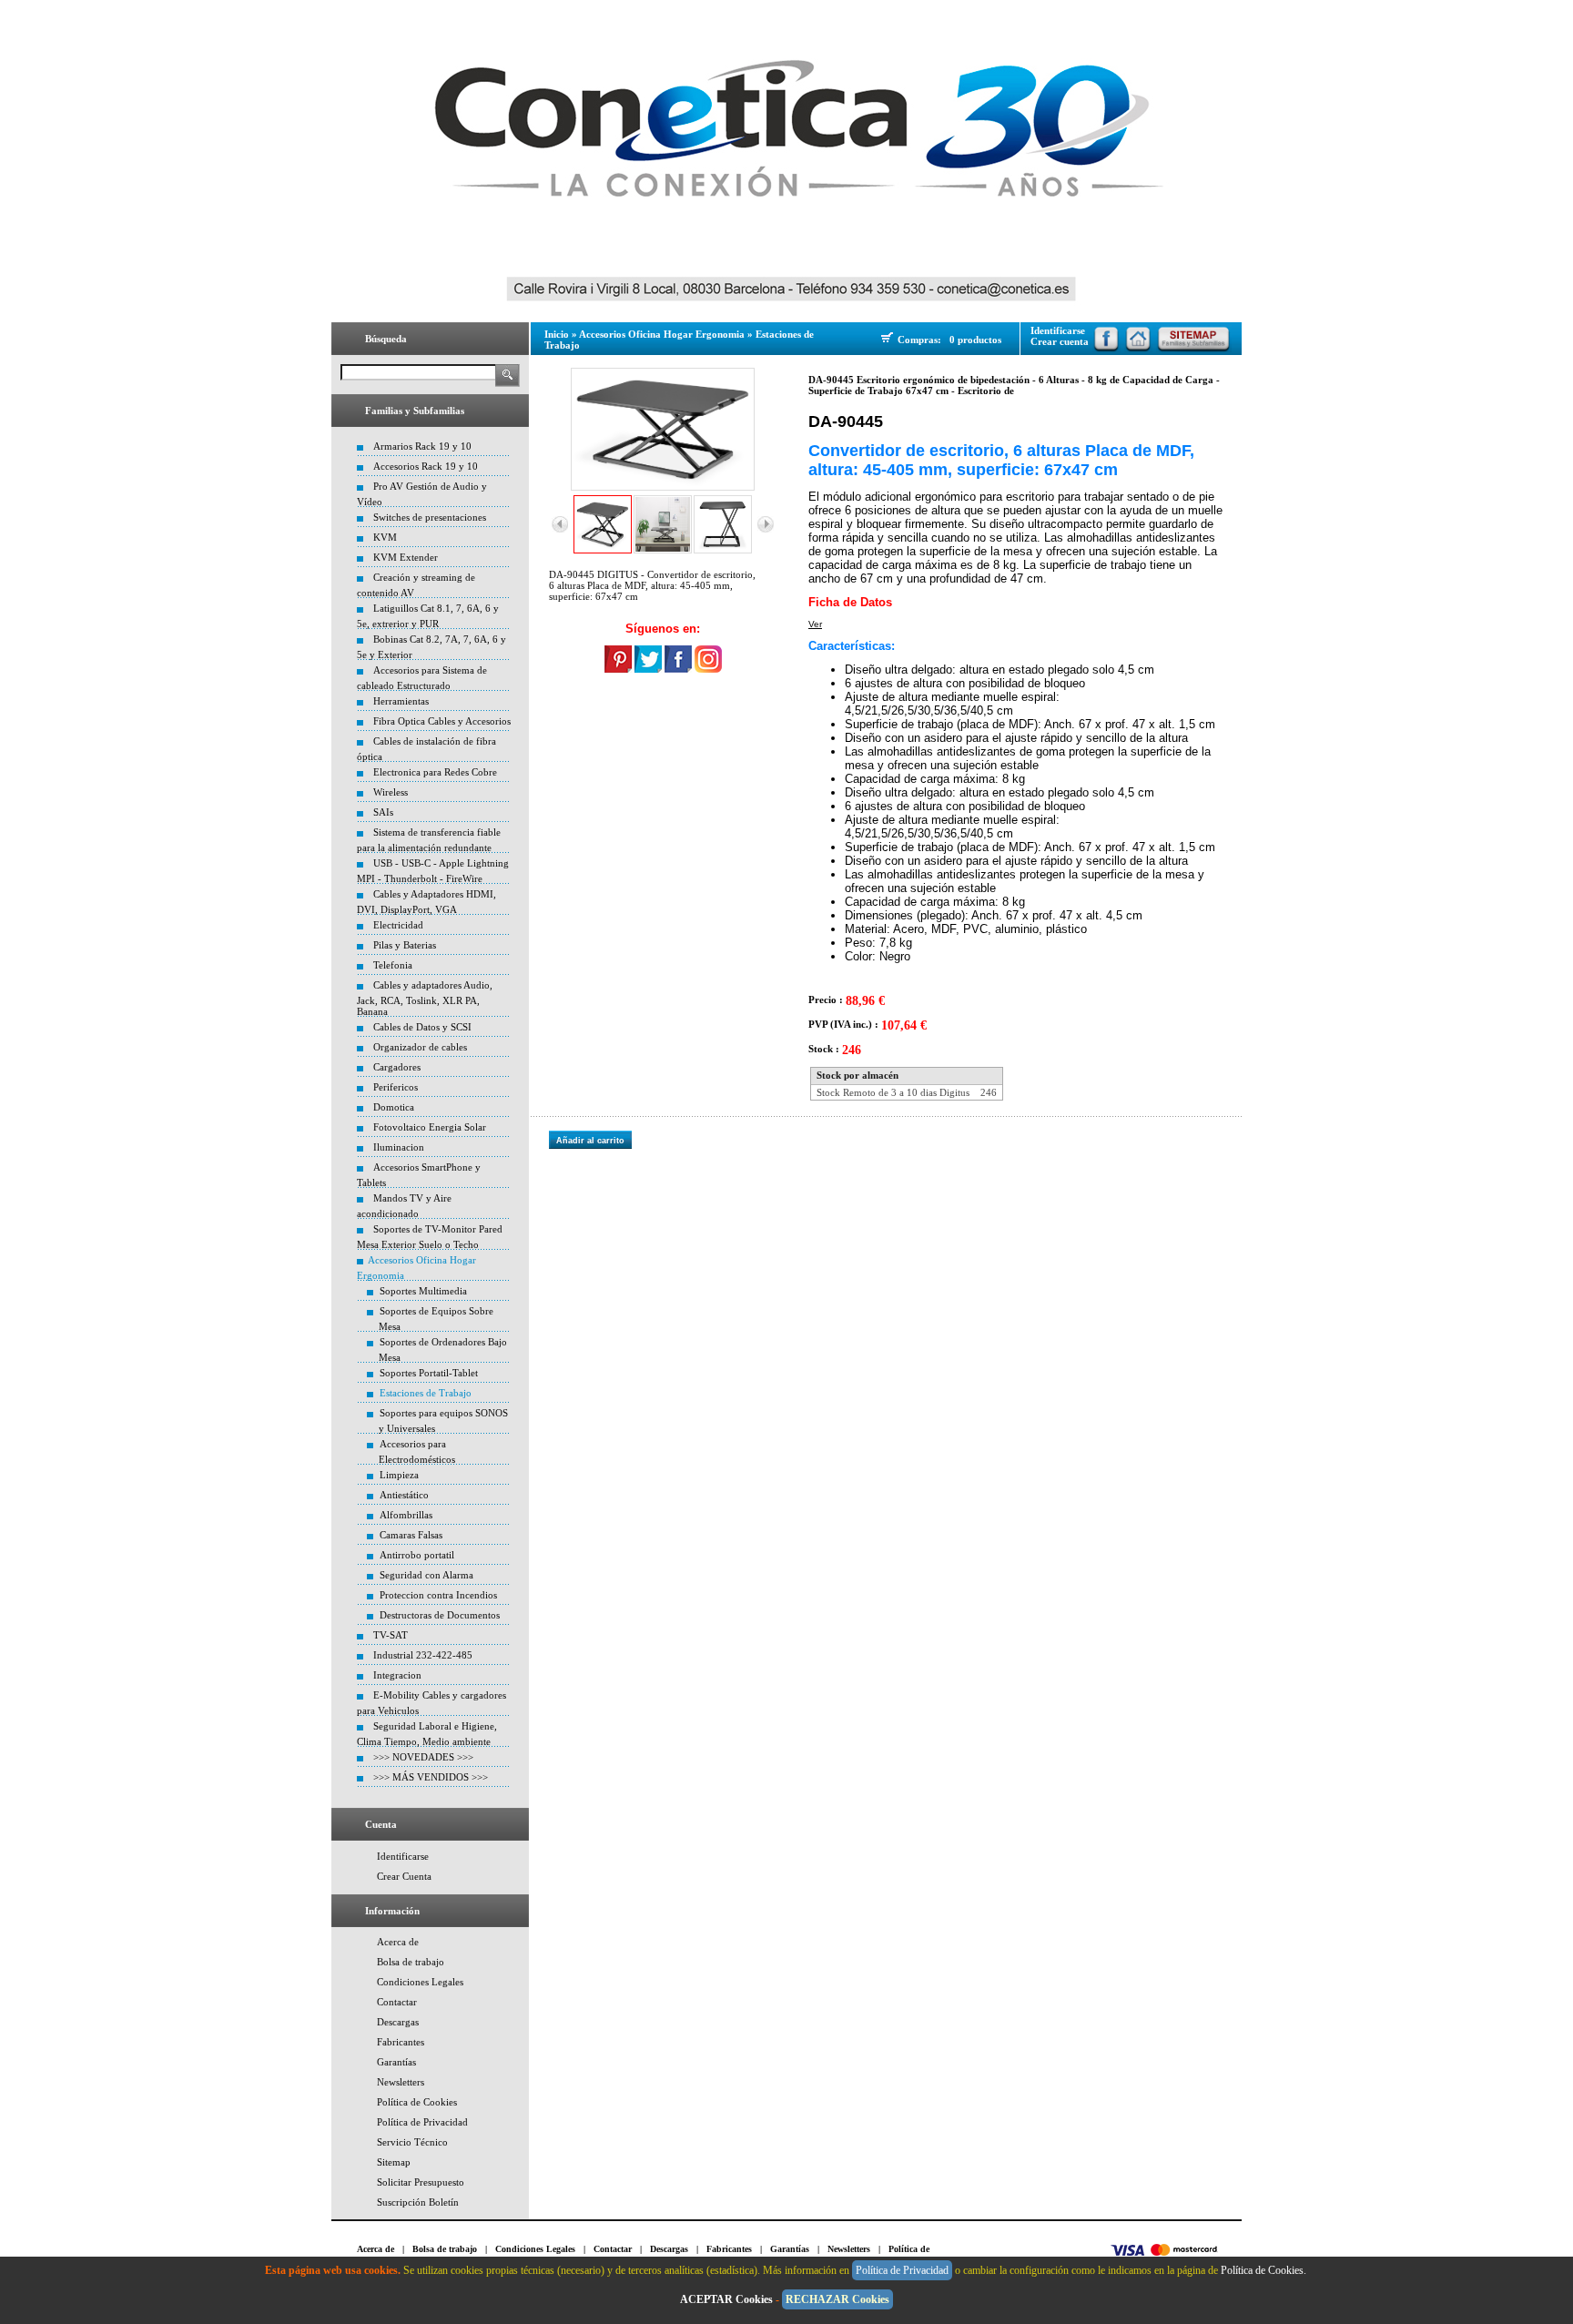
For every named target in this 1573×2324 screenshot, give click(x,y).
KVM (385, 537)
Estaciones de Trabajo (426, 1393)
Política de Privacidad (422, 2122)
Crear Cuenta (404, 1876)
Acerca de (398, 1942)
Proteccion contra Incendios (438, 1595)
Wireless (391, 792)
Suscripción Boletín (418, 2202)
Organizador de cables (420, 1047)
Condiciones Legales (420, 1982)
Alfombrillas (406, 1515)
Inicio (557, 334)
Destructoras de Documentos (440, 1615)
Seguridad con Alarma (426, 1575)
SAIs (383, 812)
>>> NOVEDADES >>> (423, 1757)
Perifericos (396, 1087)
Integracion (397, 1675)
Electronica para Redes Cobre (435, 772)
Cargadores (397, 1067)
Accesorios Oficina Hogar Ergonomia (662, 334)
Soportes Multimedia (423, 1291)
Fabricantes (401, 2042)
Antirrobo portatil (417, 1555)
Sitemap (394, 2162)
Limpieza (399, 1475)
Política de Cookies (417, 2102)
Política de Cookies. (1265, 2270)
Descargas (398, 2022)
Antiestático (404, 1495)
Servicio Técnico (412, 2142)
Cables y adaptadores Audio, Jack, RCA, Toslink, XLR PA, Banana (425, 998)
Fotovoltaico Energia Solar (430, 1127)
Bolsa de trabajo (411, 1962)
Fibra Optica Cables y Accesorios (442, 721)
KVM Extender (406, 557)
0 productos (975, 340)
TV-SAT (391, 1635)
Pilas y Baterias (405, 945)
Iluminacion (399, 1147)
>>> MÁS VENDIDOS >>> (431, 1777)
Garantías (396, 2062)
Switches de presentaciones (430, 517)
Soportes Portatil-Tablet (429, 1373)
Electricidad (398, 925)
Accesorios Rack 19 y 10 (426, 466)
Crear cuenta (1060, 341)
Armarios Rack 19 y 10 (422, 446)
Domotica (394, 1107)
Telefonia (393, 965)
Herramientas (401, 701)
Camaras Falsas (411, 1535)
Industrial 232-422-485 (423, 1655)
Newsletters (401, 2082)
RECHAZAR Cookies (837, 2299)
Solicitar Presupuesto (421, 2182)
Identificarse (403, 1856)
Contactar (397, 2002)
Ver (815, 624)
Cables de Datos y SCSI (422, 1027)
